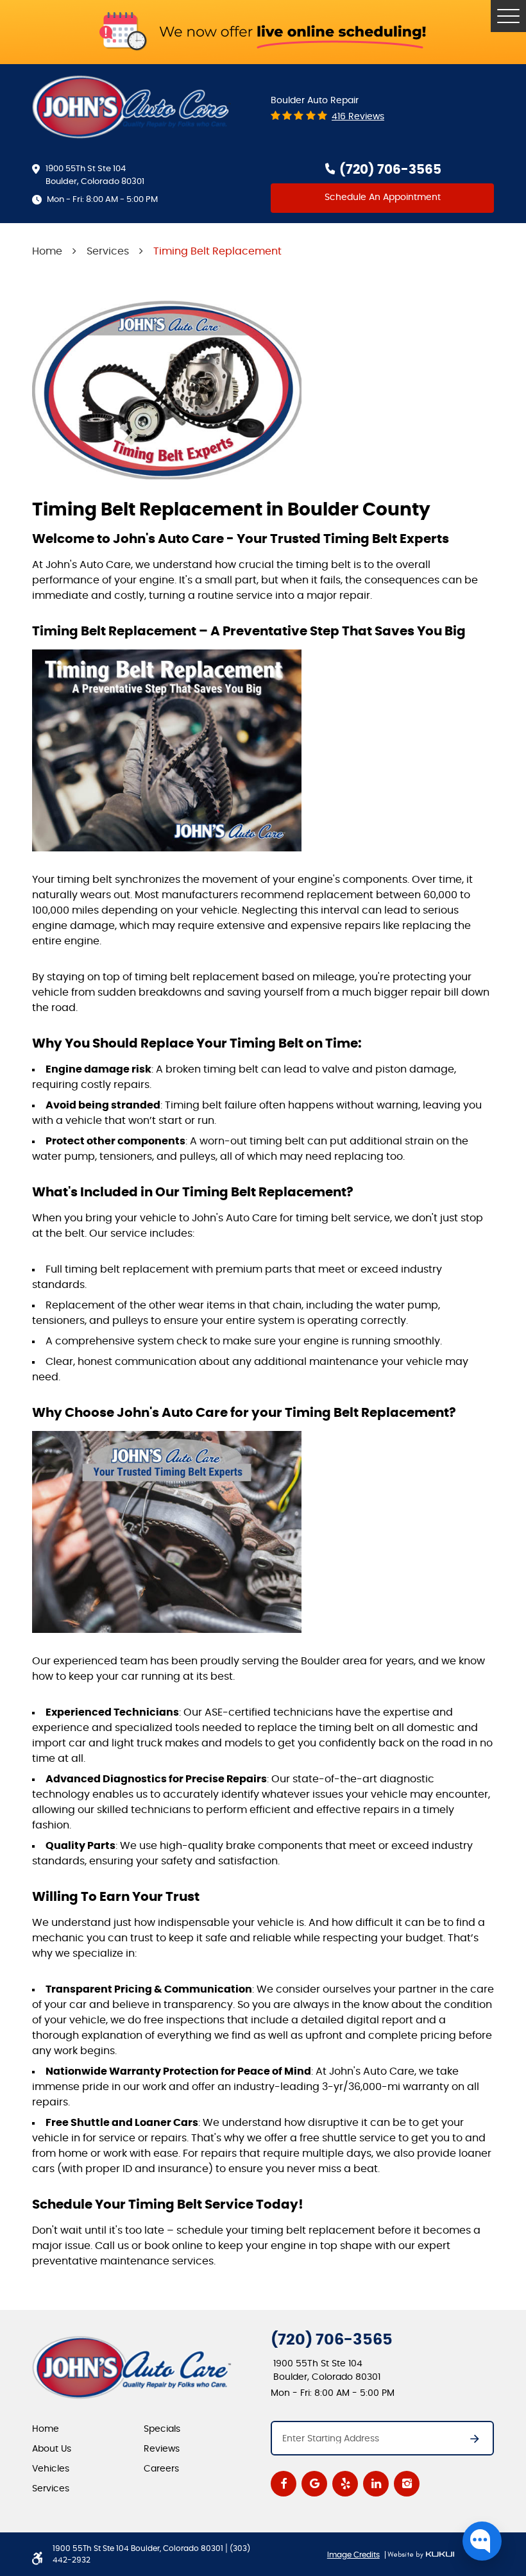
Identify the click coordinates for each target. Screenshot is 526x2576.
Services (108, 251)
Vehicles (51, 2469)
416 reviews (358, 117)
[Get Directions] (468, 2443)
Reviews (162, 2449)
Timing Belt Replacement (217, 251)
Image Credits (353, 2555)
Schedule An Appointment (383, 197)
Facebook (284, 2484)
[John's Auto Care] (132, 107)
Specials (162, 2429)
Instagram (407, 2484)
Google (314, 2484)
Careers (161, 2469)
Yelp (345, 2484)
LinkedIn (376, 2484)
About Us (52, 2449)
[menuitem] (88, 2429)
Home (47, 251)
